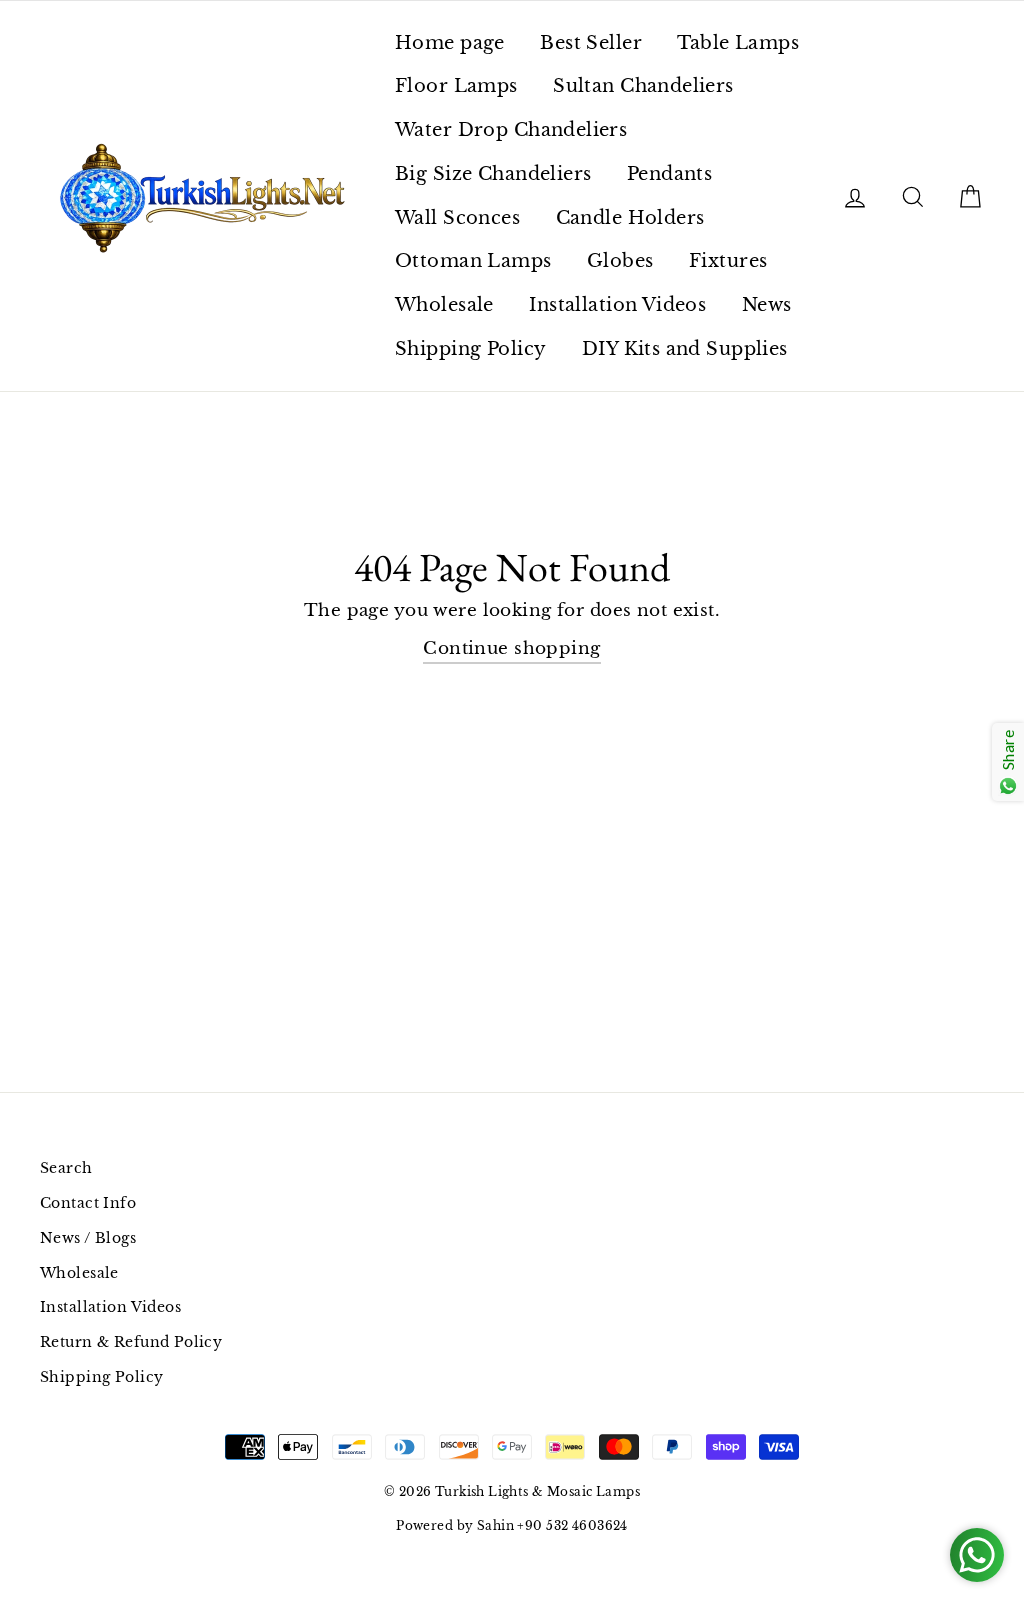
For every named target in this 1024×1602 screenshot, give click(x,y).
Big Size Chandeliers (493, 174)
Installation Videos (617, 305)
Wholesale (444, 305)
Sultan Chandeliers (643, 86)
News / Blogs (88, 1238)
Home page (450, 43)
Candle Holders (630, 218)
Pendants (669, 174)
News (767, 305)
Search (66, 1168)
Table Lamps (738, 43)
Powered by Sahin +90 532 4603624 (512, 1525)
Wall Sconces (457, 218)
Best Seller (591, 43)
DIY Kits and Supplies (685, 349)
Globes (620, 261)
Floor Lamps (456, 86)
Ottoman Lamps (473, 261)
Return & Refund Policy (131, 1342)
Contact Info (88, 1203)
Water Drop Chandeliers (511, 130)
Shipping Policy (470, 349)
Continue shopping (511, 648)
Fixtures (728, 261)
